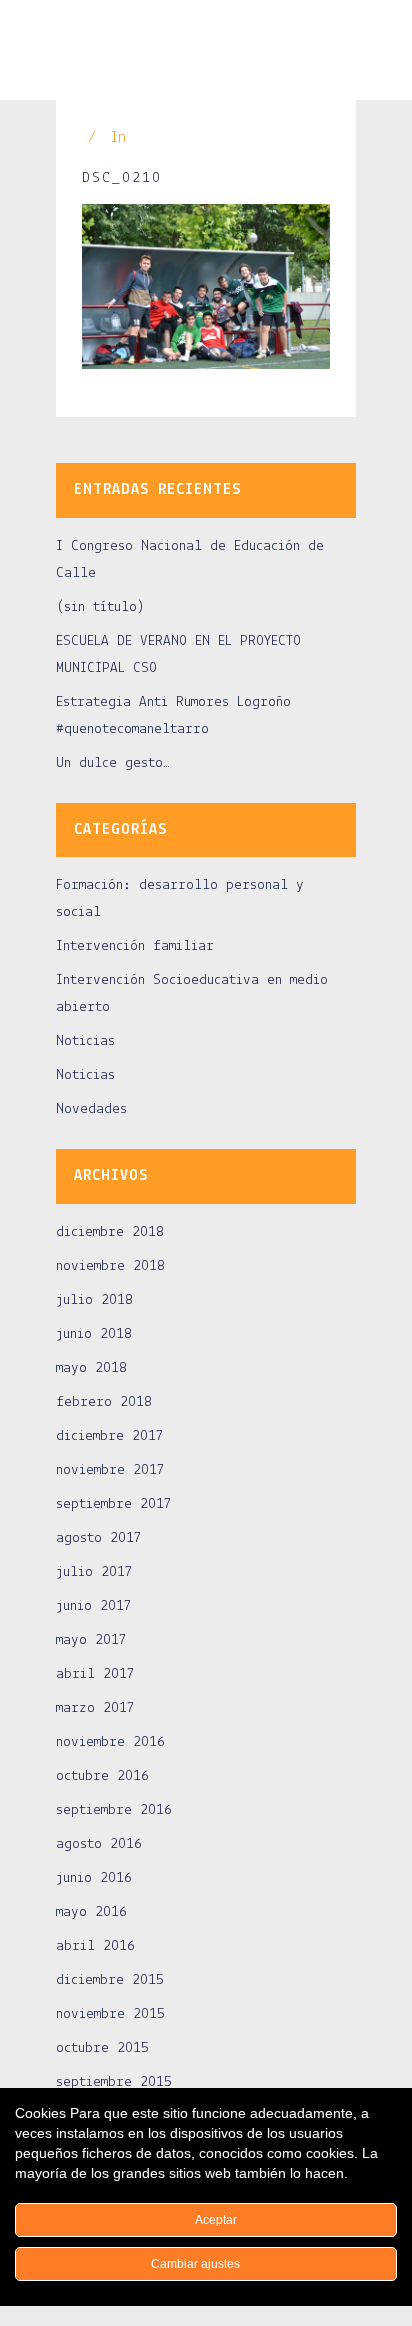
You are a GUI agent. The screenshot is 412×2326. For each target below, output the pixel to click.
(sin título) (100, 607)
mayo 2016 (91, 1912)
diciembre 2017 (110, 1436)
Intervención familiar (135, 946)
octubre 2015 (102, 2048)
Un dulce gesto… (113, 763)
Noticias (85, 1041)
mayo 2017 (91, 1640)
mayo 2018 (91, 1368)
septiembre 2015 (114, 2082)
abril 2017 (95, 1674)
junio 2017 (94, 1606)
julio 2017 (94, 1572)
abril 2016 (95, 1946)
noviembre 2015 (110, 2014)
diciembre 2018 (110, 1232)
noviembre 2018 (110, 1266)
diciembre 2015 (110, 1980)
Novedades (91, 1109)
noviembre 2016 (110, 1742)
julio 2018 (94, 1300)
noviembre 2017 (110, 1470)
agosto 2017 (99, 1538)
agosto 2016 (99, 1844)
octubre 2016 (102, 1776)
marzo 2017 (95, 1708)
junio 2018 (94, 1334)
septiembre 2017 (114, 1504)
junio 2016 (94, 1878)
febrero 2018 (104, 1402)
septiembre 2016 (114, 1810)
